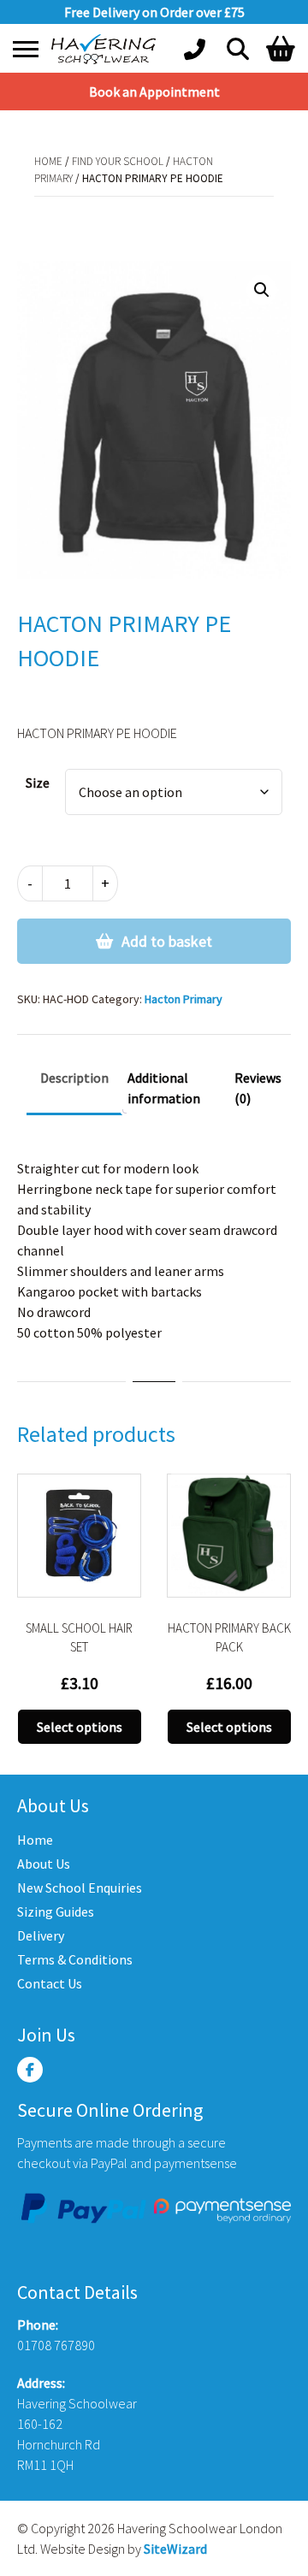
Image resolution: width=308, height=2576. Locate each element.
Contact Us (50, 1983)
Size (38, 783)
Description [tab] (74, 1078)
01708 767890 (56, 2345)
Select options (80, 1727)
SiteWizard (175, 2549)
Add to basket (167, 941)
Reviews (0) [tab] (258, 1088)
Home (48, 161)
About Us (44, 1864)
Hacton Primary (196, 213)
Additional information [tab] (164, 1088)
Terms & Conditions (75, 1959)
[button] (262, 290)
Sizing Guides (56, 1911)
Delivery (41, 1935)
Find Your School (118, 161)
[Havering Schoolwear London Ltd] (107, 49)
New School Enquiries (80, 1888)
